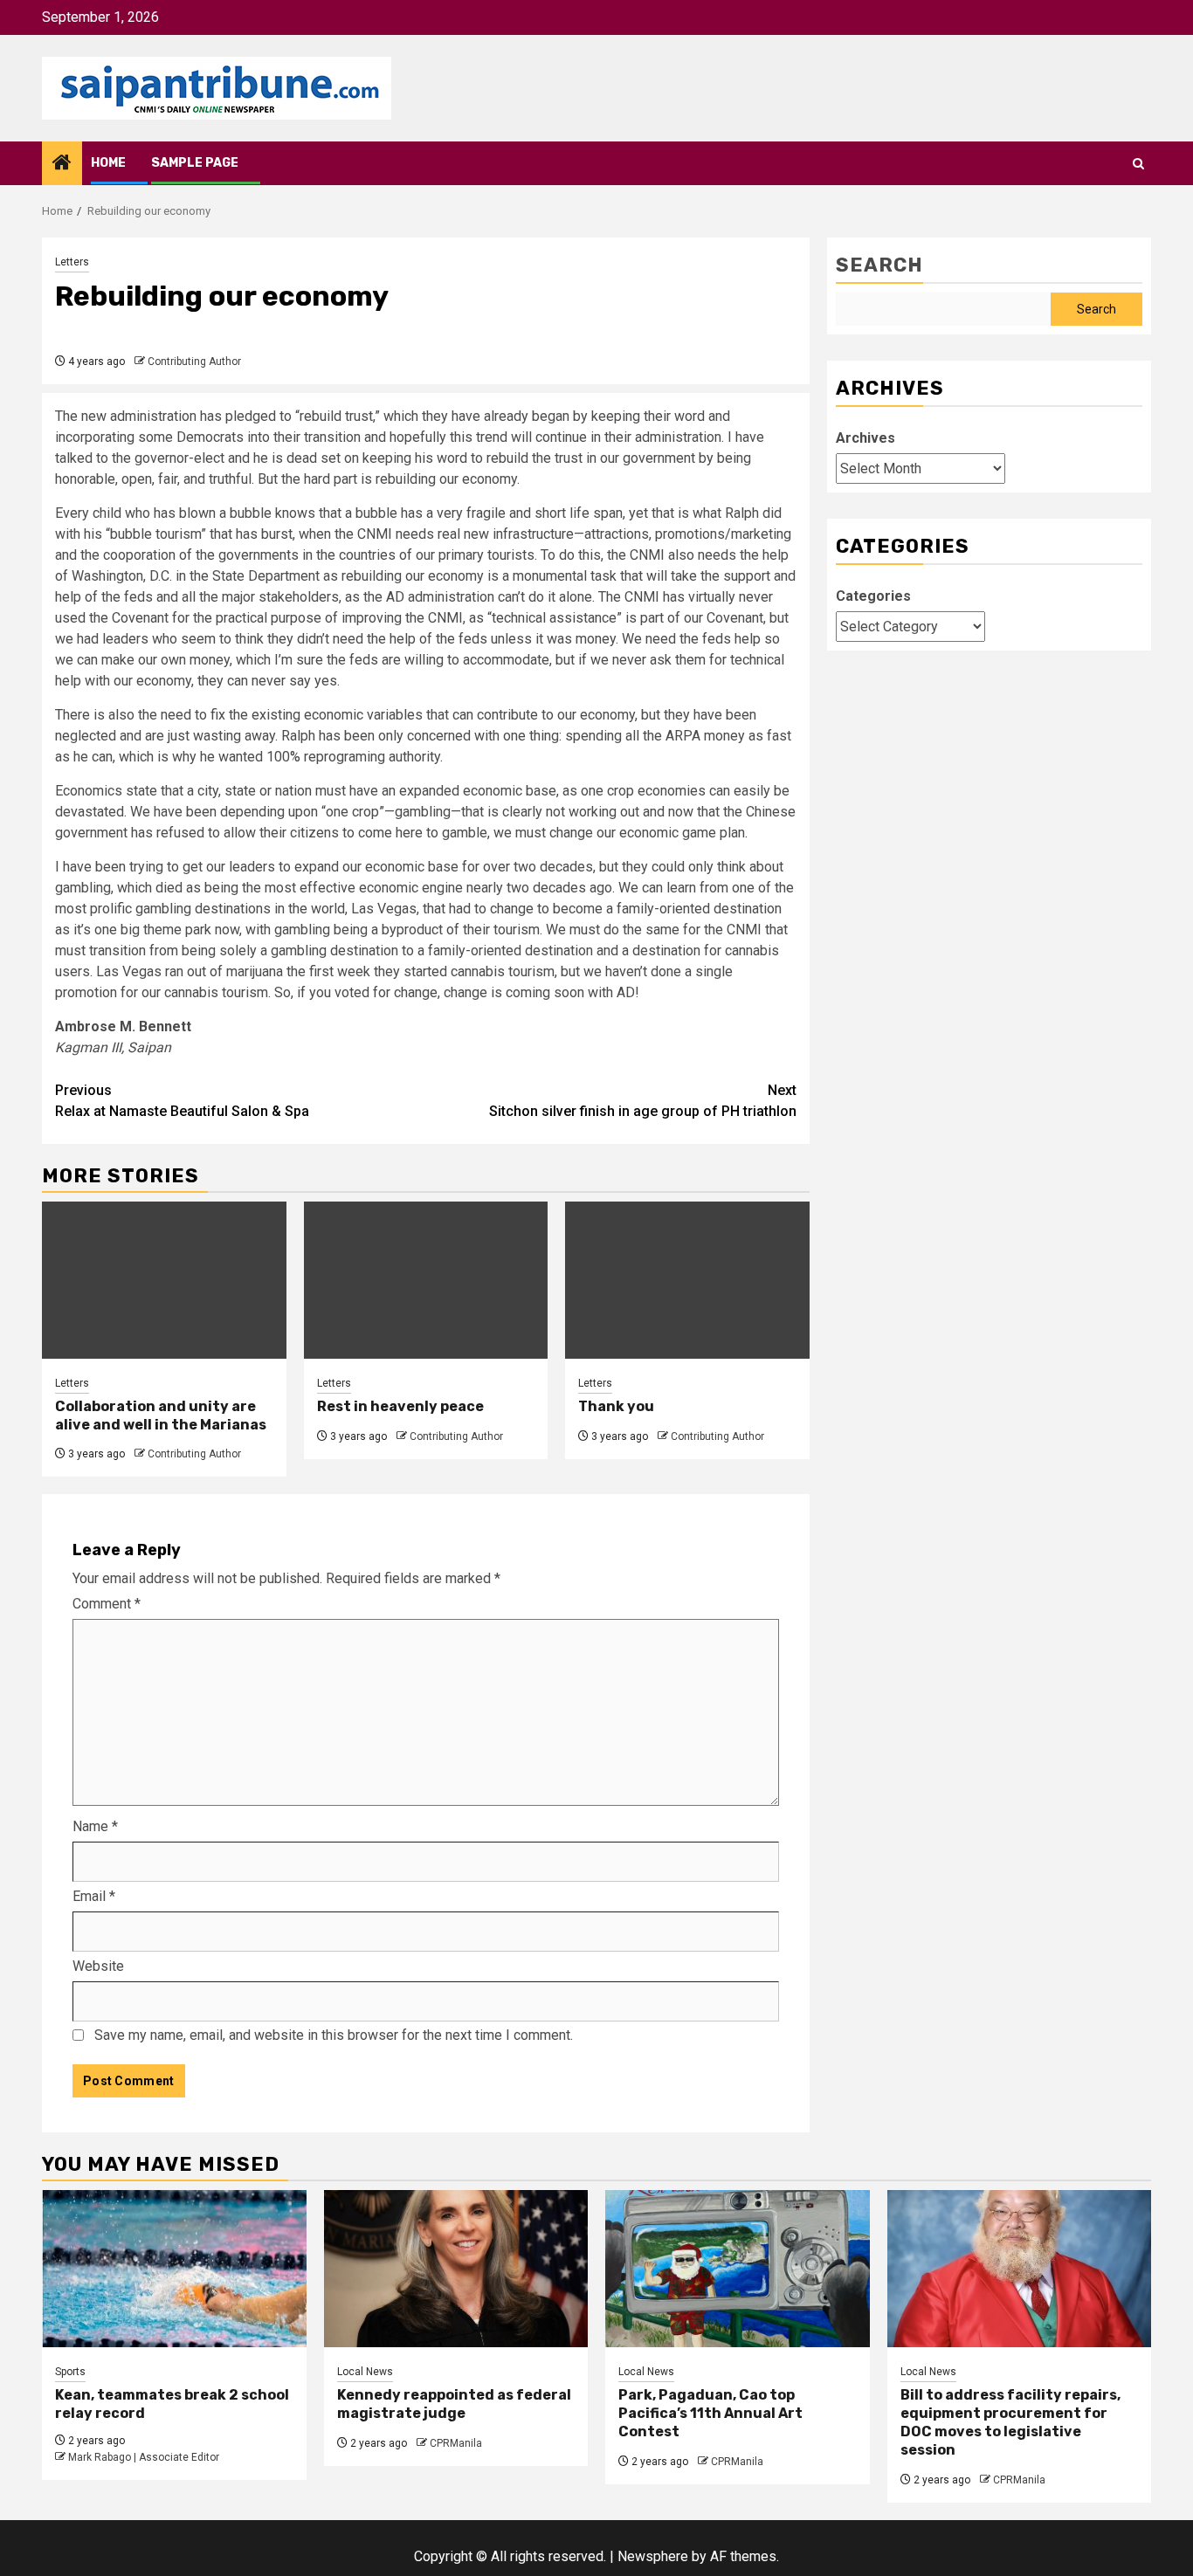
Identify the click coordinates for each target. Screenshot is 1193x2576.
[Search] (1138, 164)
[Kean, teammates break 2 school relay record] (174, 2269)
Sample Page (195, 163)
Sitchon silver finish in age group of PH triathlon (643, 1101)
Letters (72, 262)
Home (108, 163)
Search (879, 265)
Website (98, 1966)
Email (94, 1896)
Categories (873, 596)
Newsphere (653, 2556)
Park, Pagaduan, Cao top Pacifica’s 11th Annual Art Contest (710, 2413)
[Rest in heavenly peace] (426, 1280)
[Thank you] (687, 1280)
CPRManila (456, 2443)
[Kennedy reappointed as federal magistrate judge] (456, 2269)
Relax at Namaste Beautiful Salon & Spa (182, 1101)
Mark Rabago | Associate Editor (144, 2457)
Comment (107, 1604)
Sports (70, 2372)
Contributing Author (194, 362)
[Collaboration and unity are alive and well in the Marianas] (164, 1280)
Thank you (616, 1406)
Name (95, 1826)
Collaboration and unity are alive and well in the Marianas (161, 1415)
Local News (365, 2372)
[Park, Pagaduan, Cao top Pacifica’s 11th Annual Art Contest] (738, 2269)
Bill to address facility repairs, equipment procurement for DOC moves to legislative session (1010, 2422)
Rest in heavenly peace (400, 1406)
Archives (865, 438)
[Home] (62, 164)
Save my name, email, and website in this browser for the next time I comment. (334, 2035)
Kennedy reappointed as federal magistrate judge (454, 2404)
